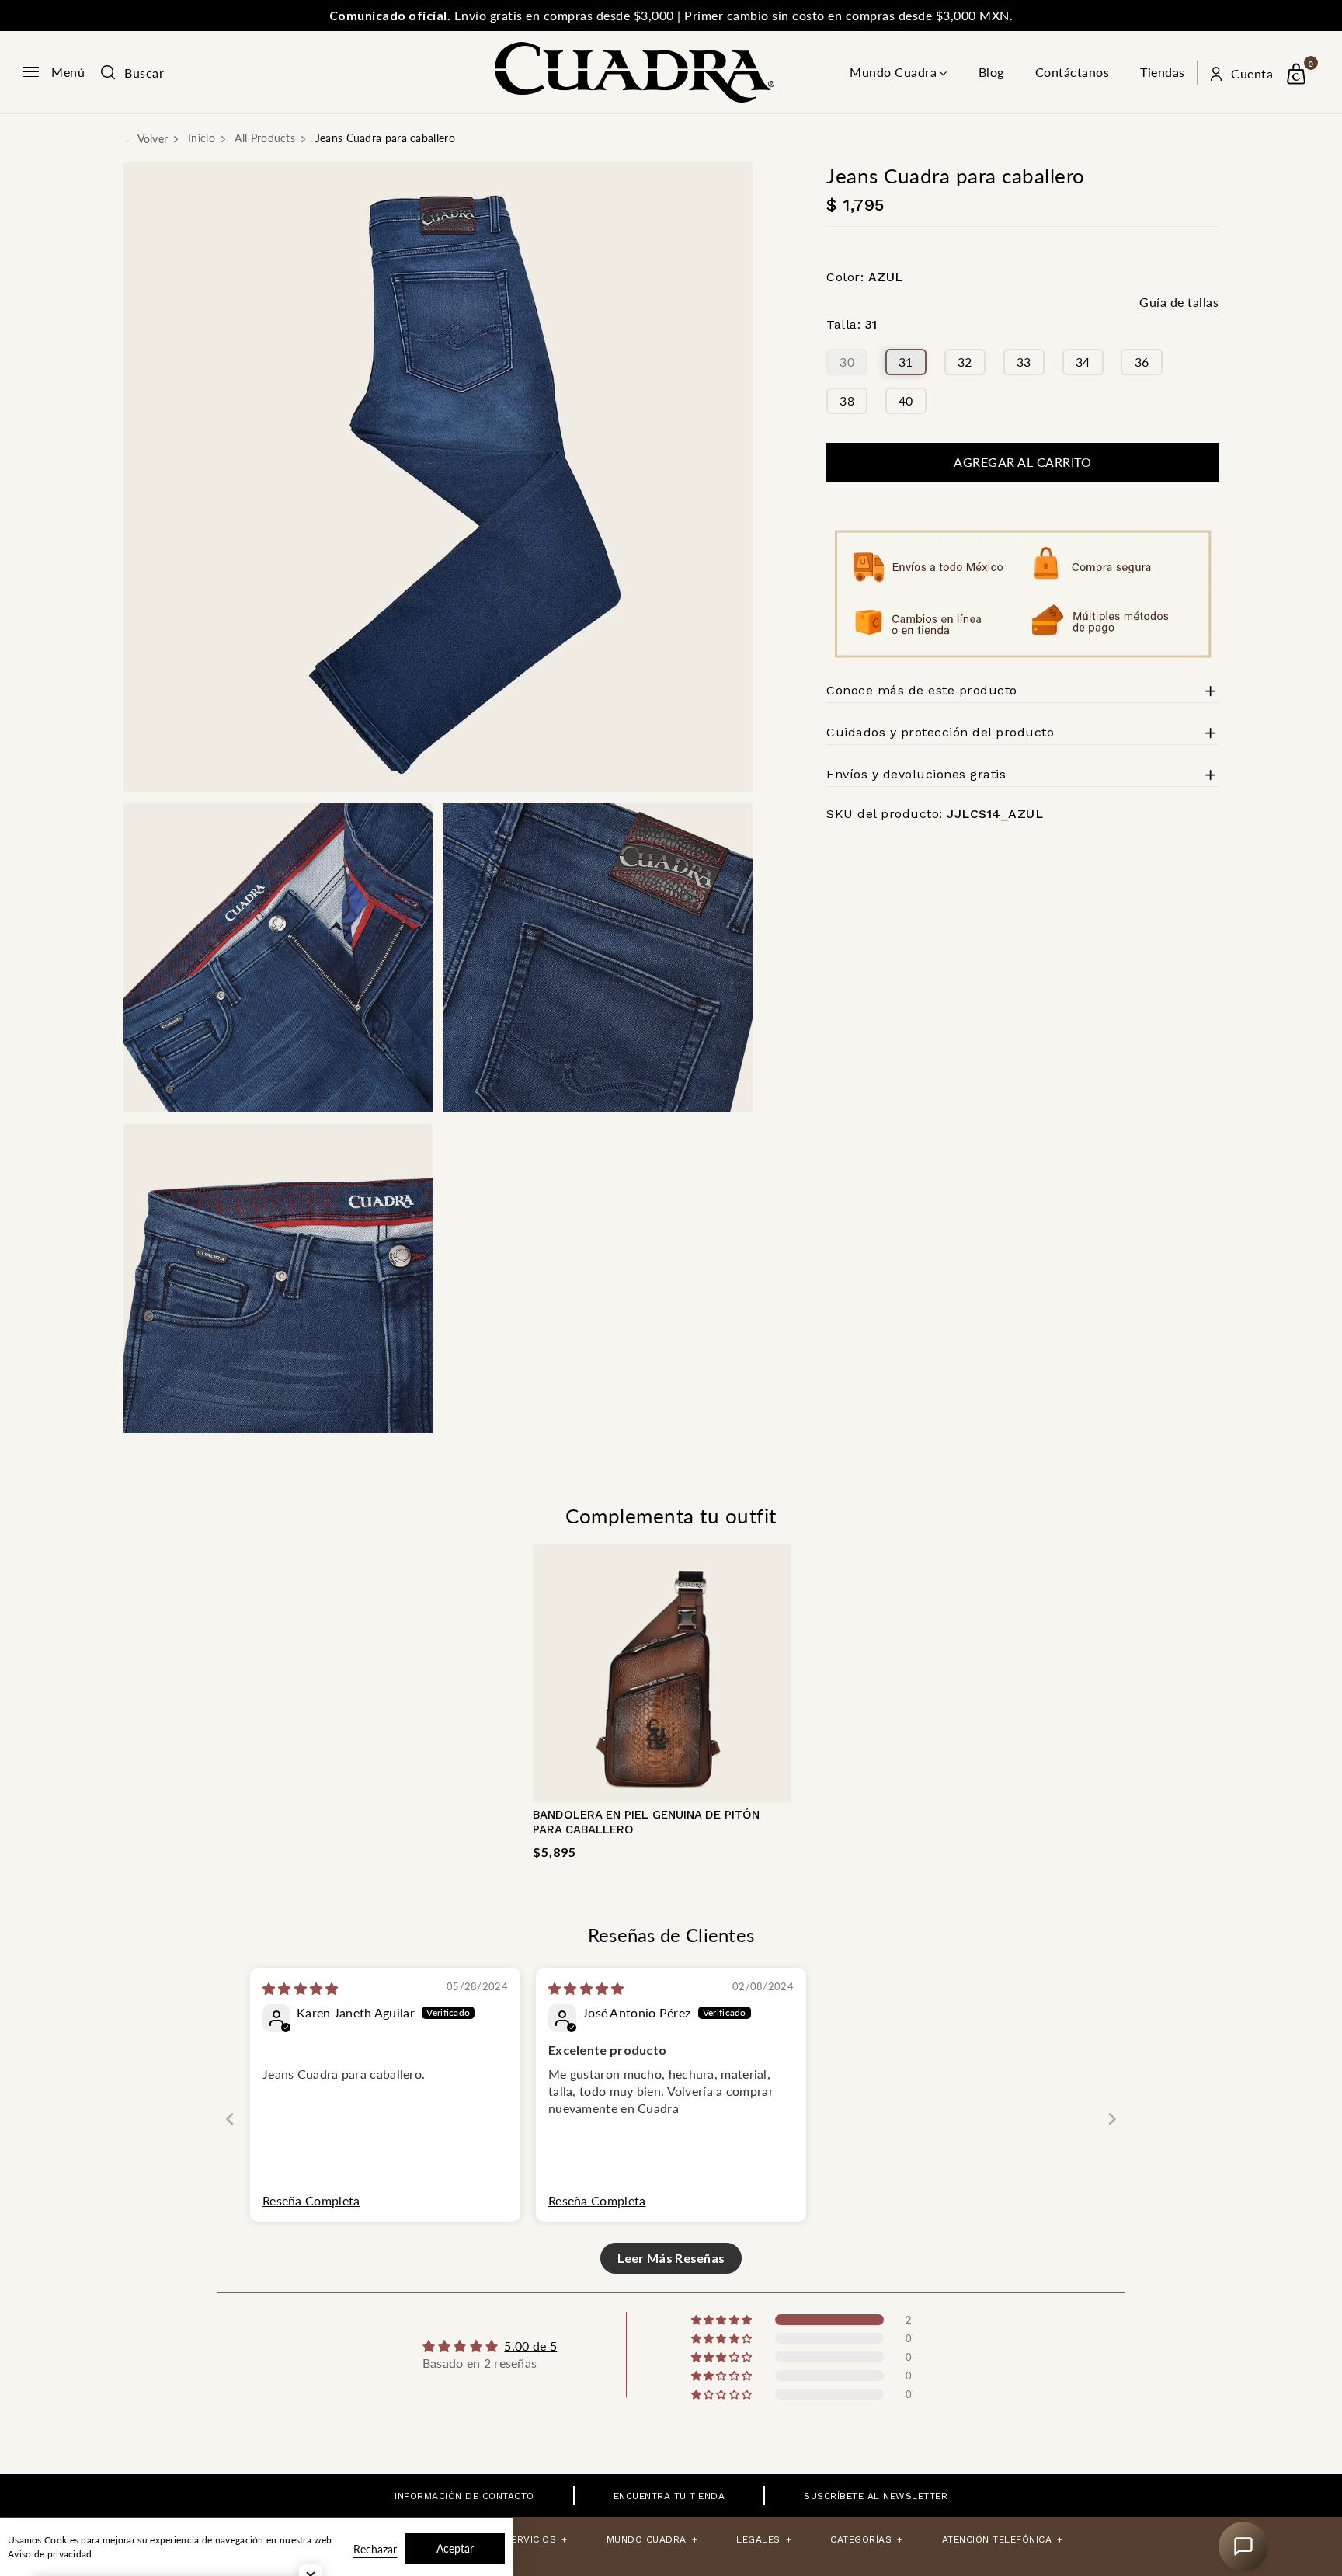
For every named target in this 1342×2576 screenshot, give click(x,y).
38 (847, 400)
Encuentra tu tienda (669, 2496)
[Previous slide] (230, 2119)
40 (906, 400)
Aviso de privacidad (50, 2554)
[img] (301, 1988)
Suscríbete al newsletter (876, 2496)
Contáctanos (1073, 72)
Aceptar (455, 2548)
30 (847, 362)
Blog (991, 72)
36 (1142, 362)
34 (1083, 362)
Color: (865, 277)
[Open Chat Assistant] (1243, 2546)
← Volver (146, 139)
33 (1024, 362)
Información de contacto (464, 2496)
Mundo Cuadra (893, 72)
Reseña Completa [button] (311, 2200)
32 (965, 362)
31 (906, 362)
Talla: (852, 325)
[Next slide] (1112, 2119)
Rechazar (375, 2549)
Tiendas (1163, 72)
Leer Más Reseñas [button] (671, 2258)
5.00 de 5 (530, 2346)
